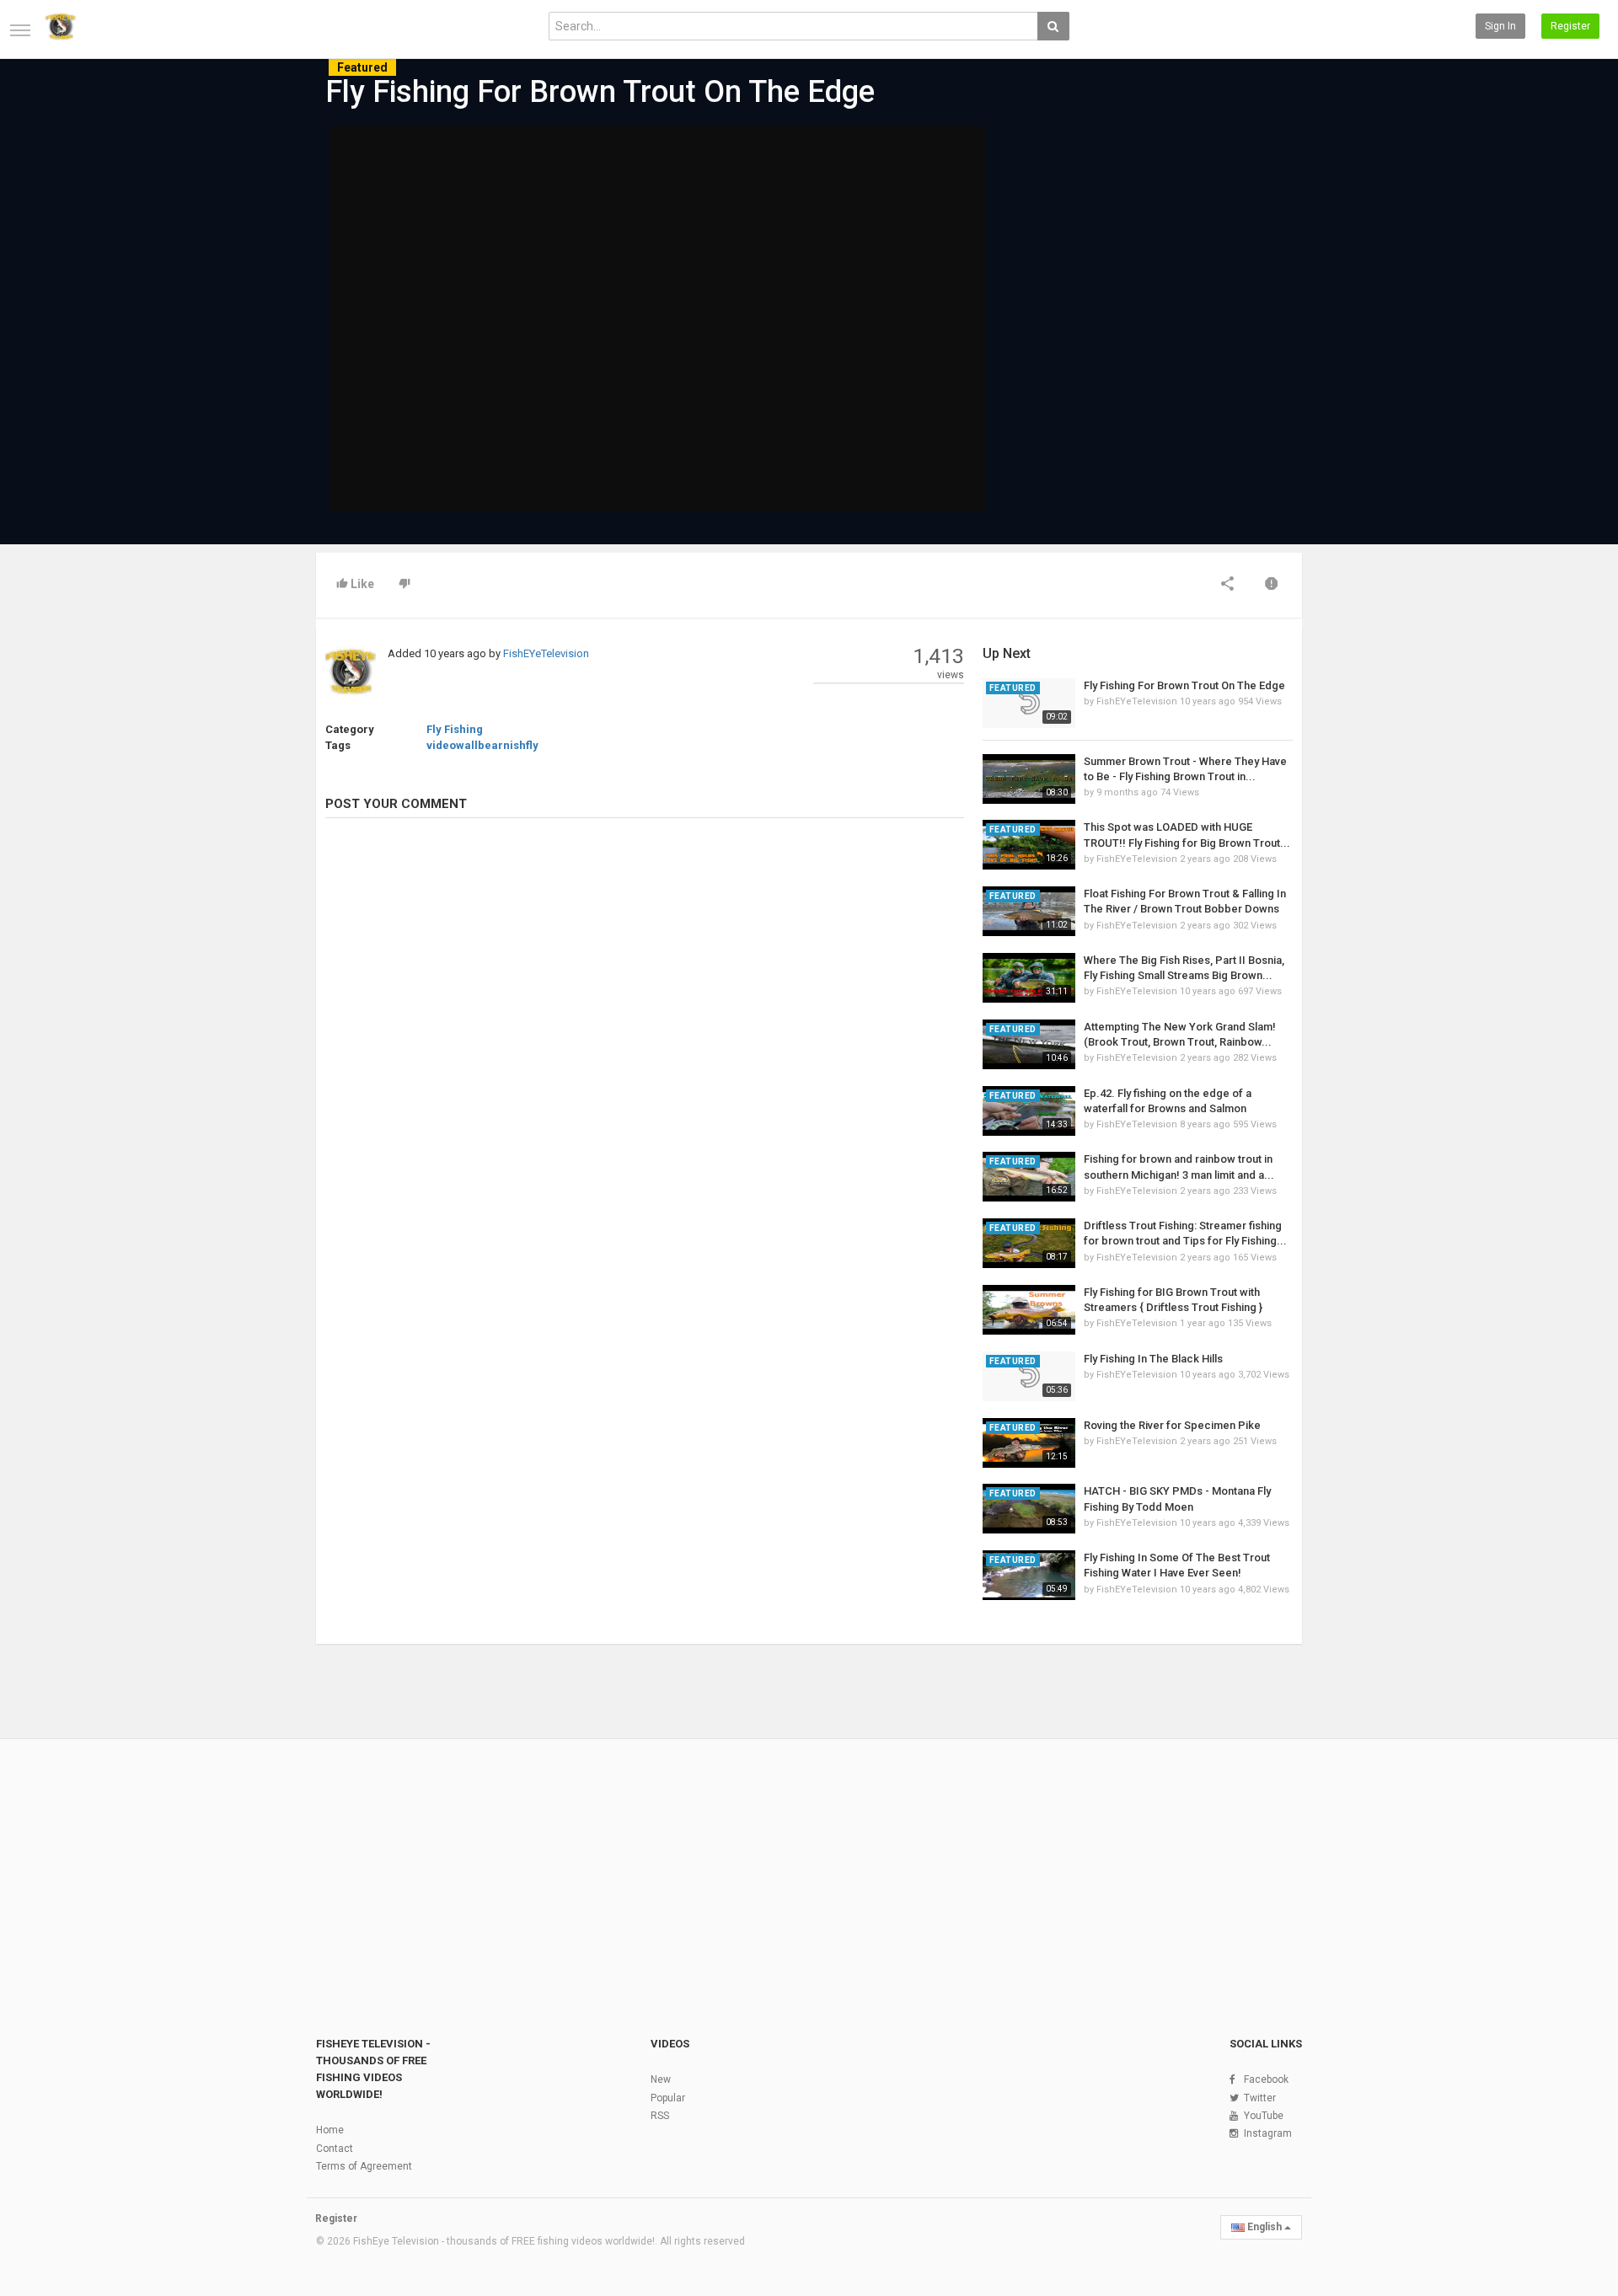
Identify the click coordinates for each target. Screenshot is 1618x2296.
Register (1570, 26)
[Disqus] (645, 1062)
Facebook (1266, 2079)
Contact (335, 2149)
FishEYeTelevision (546, 653)
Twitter (1260, 2098)
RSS (660, 2116)
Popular (668, 2098)
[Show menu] (20, 30)
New (661, 2079)
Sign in (1500, 26)
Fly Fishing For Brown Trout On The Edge (1184, 685)
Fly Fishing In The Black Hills (1153, 1359)
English (1264, 2227)
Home (330, 2130)
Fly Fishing (455, 729)
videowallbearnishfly (482, 745)
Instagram (1268, 2133)
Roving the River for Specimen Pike (1172, 1425)
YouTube (1264, 2116)
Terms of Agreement (364, 2166)
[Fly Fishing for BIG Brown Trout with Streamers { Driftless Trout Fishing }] (1029, 1310)
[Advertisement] (1138, 254)
